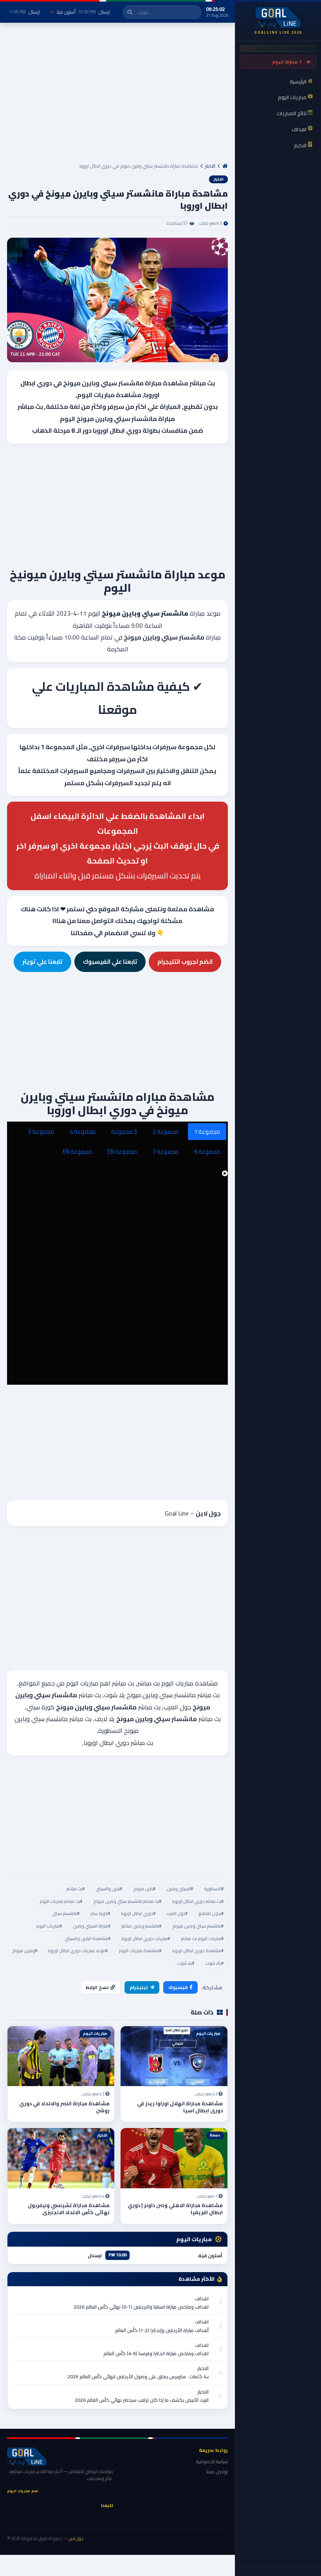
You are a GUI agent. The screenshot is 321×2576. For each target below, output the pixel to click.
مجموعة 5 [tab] (41, 1132)
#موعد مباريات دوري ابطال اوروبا (78, 1951)
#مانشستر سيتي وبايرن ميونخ (198, 1926)
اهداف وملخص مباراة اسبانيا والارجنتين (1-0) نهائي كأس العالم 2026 (141, 2307)
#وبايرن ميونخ (25, 1951)
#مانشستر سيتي (66, 1913)
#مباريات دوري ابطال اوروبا (146, 1938)
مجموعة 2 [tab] (166, 1132)
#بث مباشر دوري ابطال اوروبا (198, 1901)
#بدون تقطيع (211, 1913)
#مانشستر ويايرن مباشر (141, 1926)
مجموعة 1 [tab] (207, 1132)
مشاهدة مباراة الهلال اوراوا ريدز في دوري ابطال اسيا (180, 2107)
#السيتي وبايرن (180, 1889)
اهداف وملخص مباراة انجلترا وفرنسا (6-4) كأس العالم (156, 2353)
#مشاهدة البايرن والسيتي (87, 1938)
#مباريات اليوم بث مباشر (202, 1938)
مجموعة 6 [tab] (207, 1152)
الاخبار (210, 166)
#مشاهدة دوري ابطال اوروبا (198, 1951)
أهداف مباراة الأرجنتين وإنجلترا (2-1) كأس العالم (162, 2330)
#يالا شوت (214, 1963)
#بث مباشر (76, 1889)
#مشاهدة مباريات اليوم (140, 1951)
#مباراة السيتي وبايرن (92, 1926)
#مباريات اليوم (49, 1926)
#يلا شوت (186, 1963)
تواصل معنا (217, 2472)
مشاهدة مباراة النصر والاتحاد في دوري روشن (64, 2107)
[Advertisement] (117, 96)
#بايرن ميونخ (144, 1889)
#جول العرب (177, 1913)
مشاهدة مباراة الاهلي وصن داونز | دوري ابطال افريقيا (175, 2209)
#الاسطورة (214, 1889)
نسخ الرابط (97, 1987)
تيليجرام (139, 1987)
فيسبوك (178, 1987)
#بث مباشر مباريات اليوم (61, 1901)
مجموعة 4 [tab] (83, 1132)
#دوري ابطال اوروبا (138, 1913)
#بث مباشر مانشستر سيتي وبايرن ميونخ (127, 1901)
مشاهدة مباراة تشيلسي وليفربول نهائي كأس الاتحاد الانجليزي (69, 2209)
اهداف (202, 2299)
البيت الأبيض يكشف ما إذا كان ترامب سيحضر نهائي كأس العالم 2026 (142, 2400)
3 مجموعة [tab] (124, 1132)
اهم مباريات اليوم (88, 1683)
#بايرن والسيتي (109, 1889)
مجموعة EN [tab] (122, 1152)
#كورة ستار (100, 1913)
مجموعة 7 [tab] (166, 1152)
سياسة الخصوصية (212, 2461)
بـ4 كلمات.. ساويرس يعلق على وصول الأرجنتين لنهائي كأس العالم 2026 (138, 2376)
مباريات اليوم (96, 395)
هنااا (59, 921)
